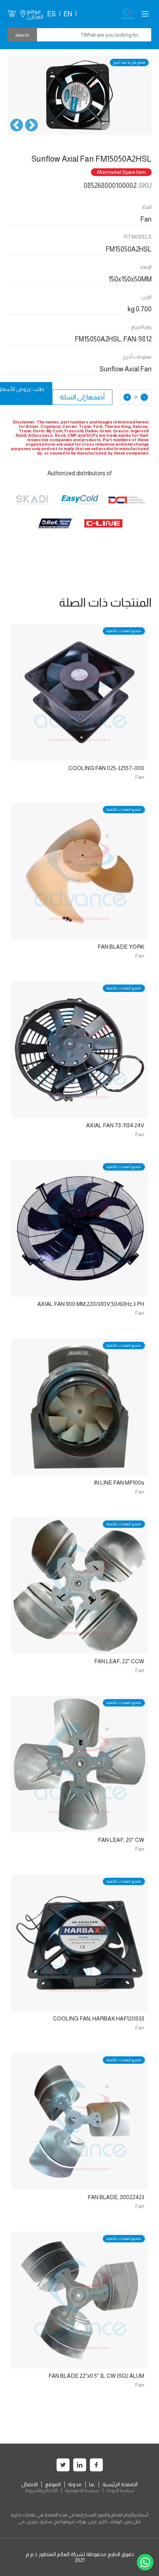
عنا (92, 2484)
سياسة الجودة (120, 2491)
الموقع (53, 2484)
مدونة (75, 2484)
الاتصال (30, 2484)
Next (17, 126)
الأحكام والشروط (41, 2491)
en (68, 14)
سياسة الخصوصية (82, 2491)
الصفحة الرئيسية (120, 2484)
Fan (140, 777)
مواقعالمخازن (35, 14)
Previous (31, 126)
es (51, 14)
